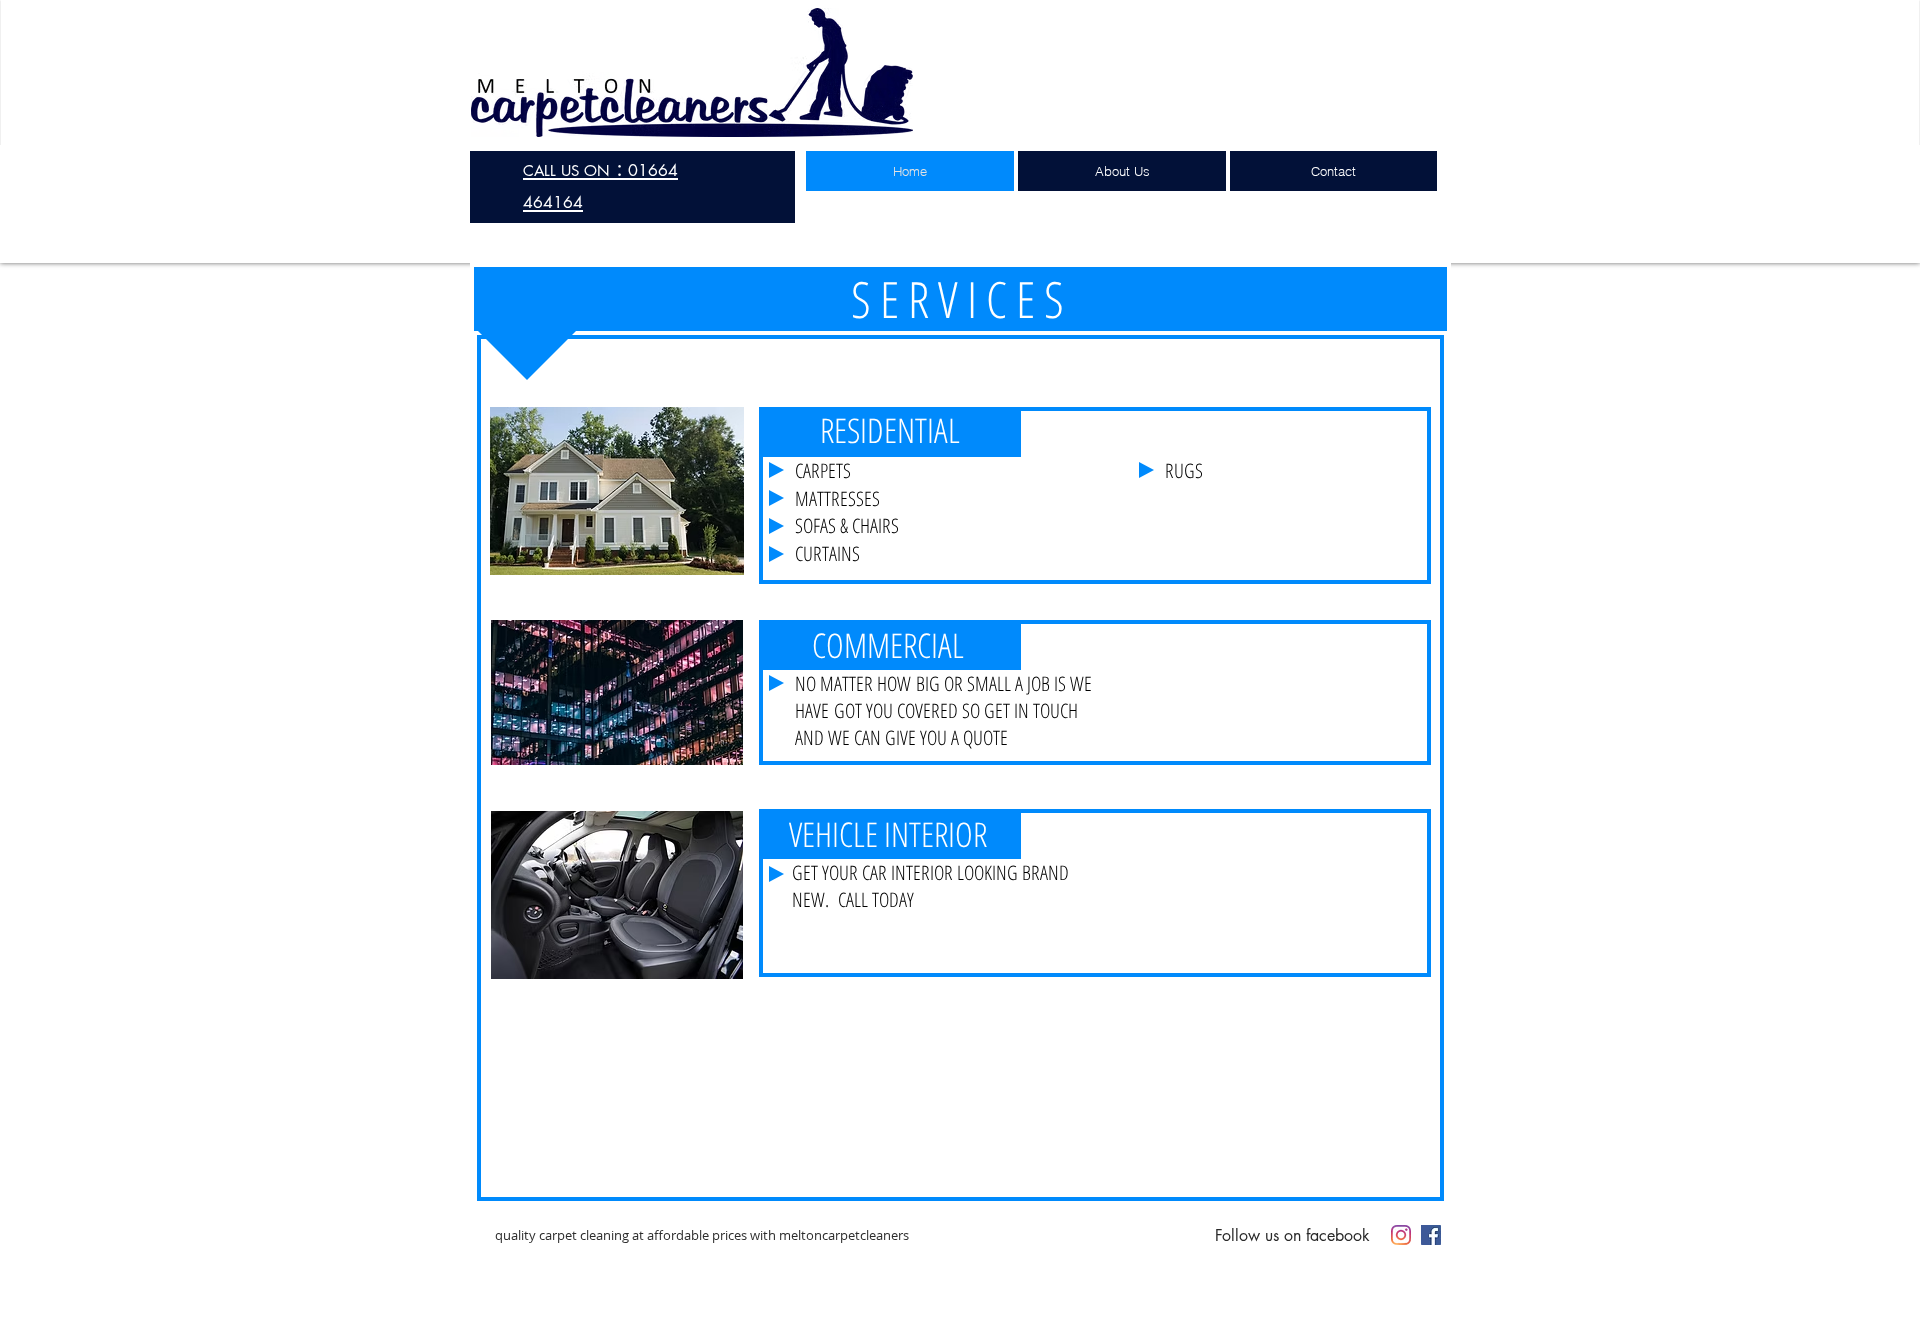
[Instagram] (1401, 1235)
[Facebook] (1431, 1235)
